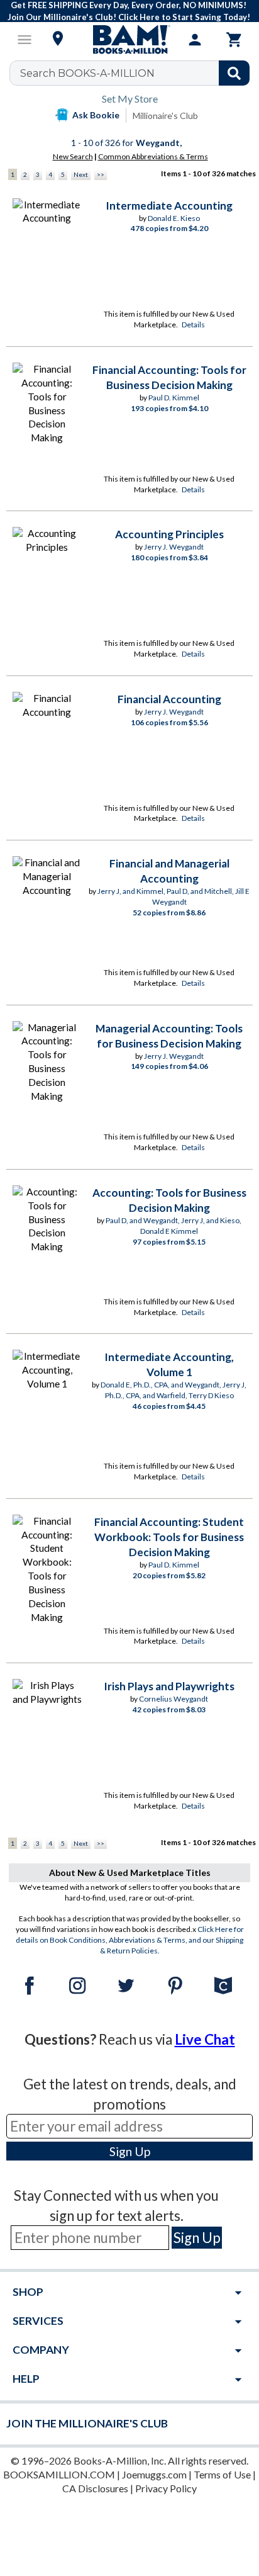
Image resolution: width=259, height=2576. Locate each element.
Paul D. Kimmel (174, 398)
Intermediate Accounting (169, 206)
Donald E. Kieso (174, 218)
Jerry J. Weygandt (174, 547)
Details (193, 325)
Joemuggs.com (154, 2474)
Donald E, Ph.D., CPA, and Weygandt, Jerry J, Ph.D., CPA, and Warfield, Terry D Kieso (174, 1390)
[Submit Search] (234, 73)
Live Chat (205, 2039)
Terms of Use (222, 2474)
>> (101, 174)
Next (81, 174)
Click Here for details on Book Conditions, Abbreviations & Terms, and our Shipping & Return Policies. (130, 1940)
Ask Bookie (96, 115)
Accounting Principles (169, 534)
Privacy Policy (166, 2488)
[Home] (129, 40)
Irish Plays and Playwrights (169, 1686)
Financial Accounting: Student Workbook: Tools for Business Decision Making (169, 1537)
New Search (73, 156)
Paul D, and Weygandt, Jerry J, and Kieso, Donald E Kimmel (174, 1226)
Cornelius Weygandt (174, 1699)
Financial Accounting (169, 699)
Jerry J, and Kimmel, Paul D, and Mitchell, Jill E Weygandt (174, 896)
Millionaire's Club (165, 116)
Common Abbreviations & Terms (153, 156)
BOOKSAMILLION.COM (59, 2474)
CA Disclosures (95, 2488)
